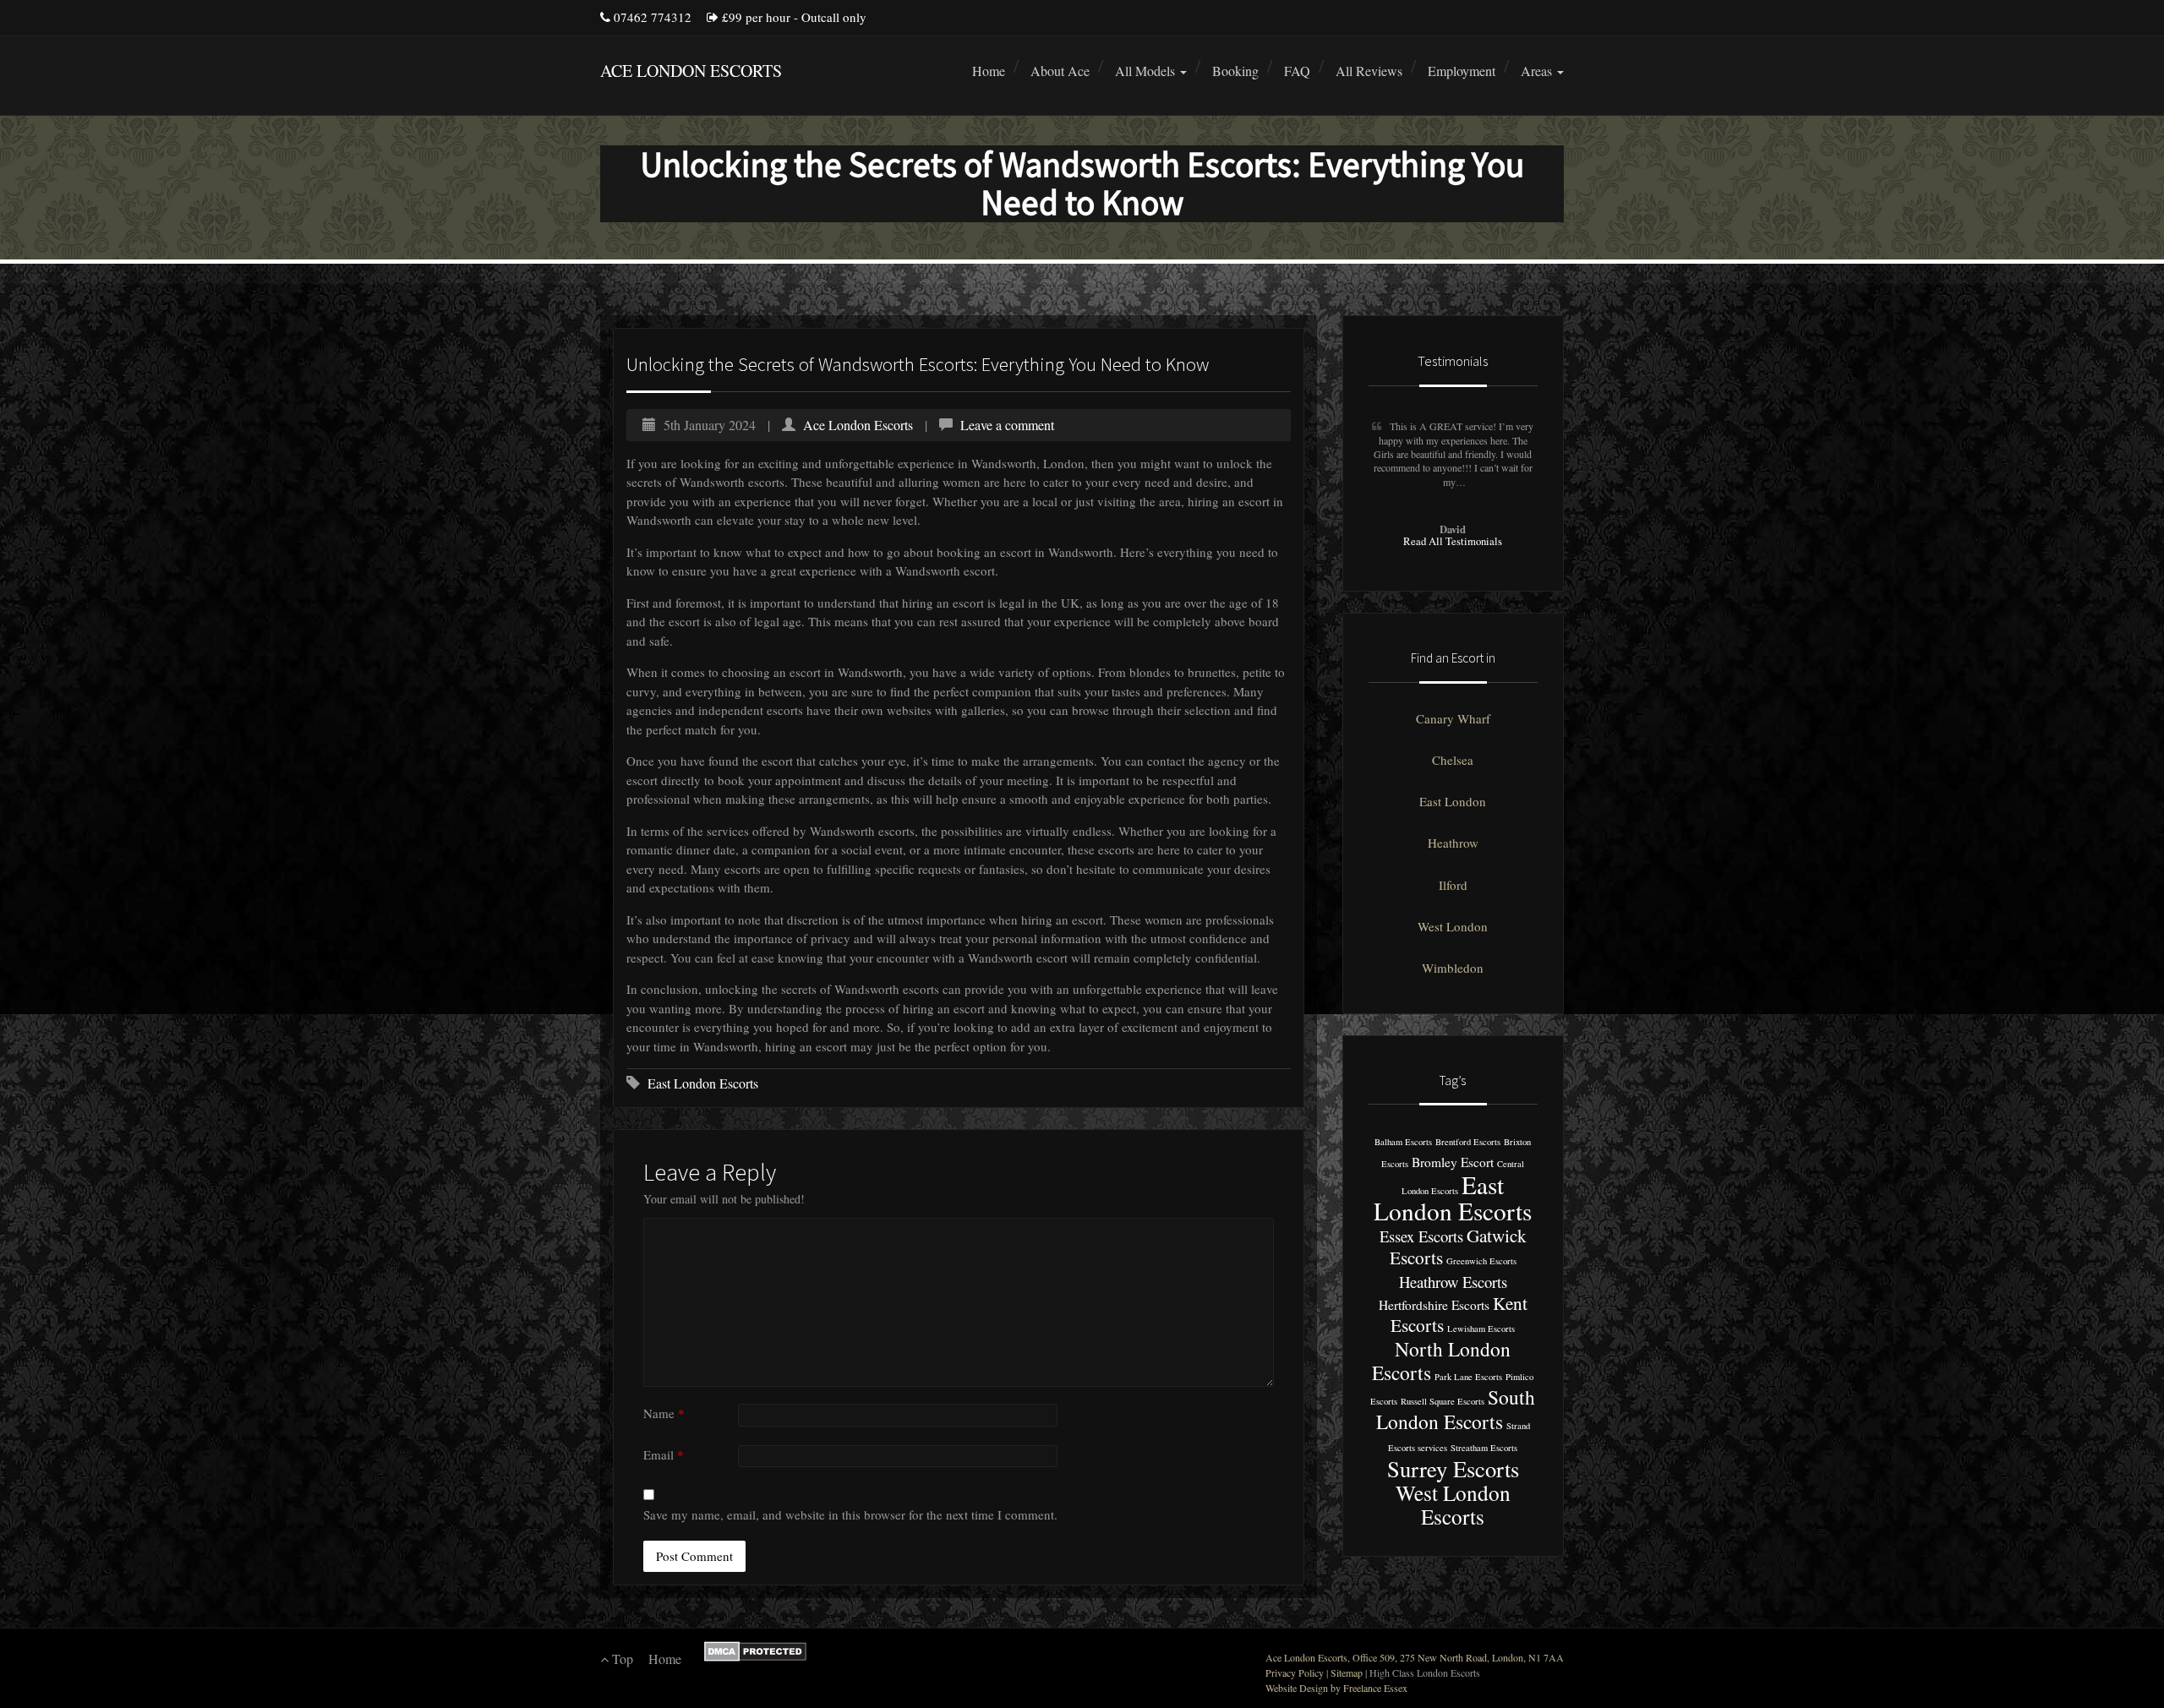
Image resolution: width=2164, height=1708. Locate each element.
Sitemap (1347, 1673)
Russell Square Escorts (1443, 1401)
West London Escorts (1453, 1504)
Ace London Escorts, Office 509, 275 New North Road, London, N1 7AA (1415, 1657)
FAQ (1297, 71)
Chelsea (1453, 760)
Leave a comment (1007, 425)
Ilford (1453, 885)
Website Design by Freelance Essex (1336, 1688)
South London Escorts (1456, 1409)
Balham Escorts (1403, 1142)
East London (1453, 801)
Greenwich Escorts (1481, 1261)
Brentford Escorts (1468, 1142)
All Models (1147, 71)
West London (1453, 926)
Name (664, 1413)
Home (989, 71)
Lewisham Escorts (1481, 1329)
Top (621, 1659)
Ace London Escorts (858, 425)
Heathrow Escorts (1453, 1282)
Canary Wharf (1453, 718)
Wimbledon (1453, 968)
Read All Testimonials (1453, 541)
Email (664, 1454)
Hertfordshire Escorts (1434, 1305)
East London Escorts (703, 1083)
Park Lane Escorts (1468, 1377)
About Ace (1060, 71)
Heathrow (1453, 843)
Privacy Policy (1295, 1673)
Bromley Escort (1453, 1162)
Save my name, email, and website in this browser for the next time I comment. (850, 1514)
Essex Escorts (1421, 1236)
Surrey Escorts (1453, 1468)
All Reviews (1369, 71)
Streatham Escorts (1484, 1448)
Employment (1462, 71)
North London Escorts (1441, 1360)
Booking (1235, 71)
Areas (1538, 71)
